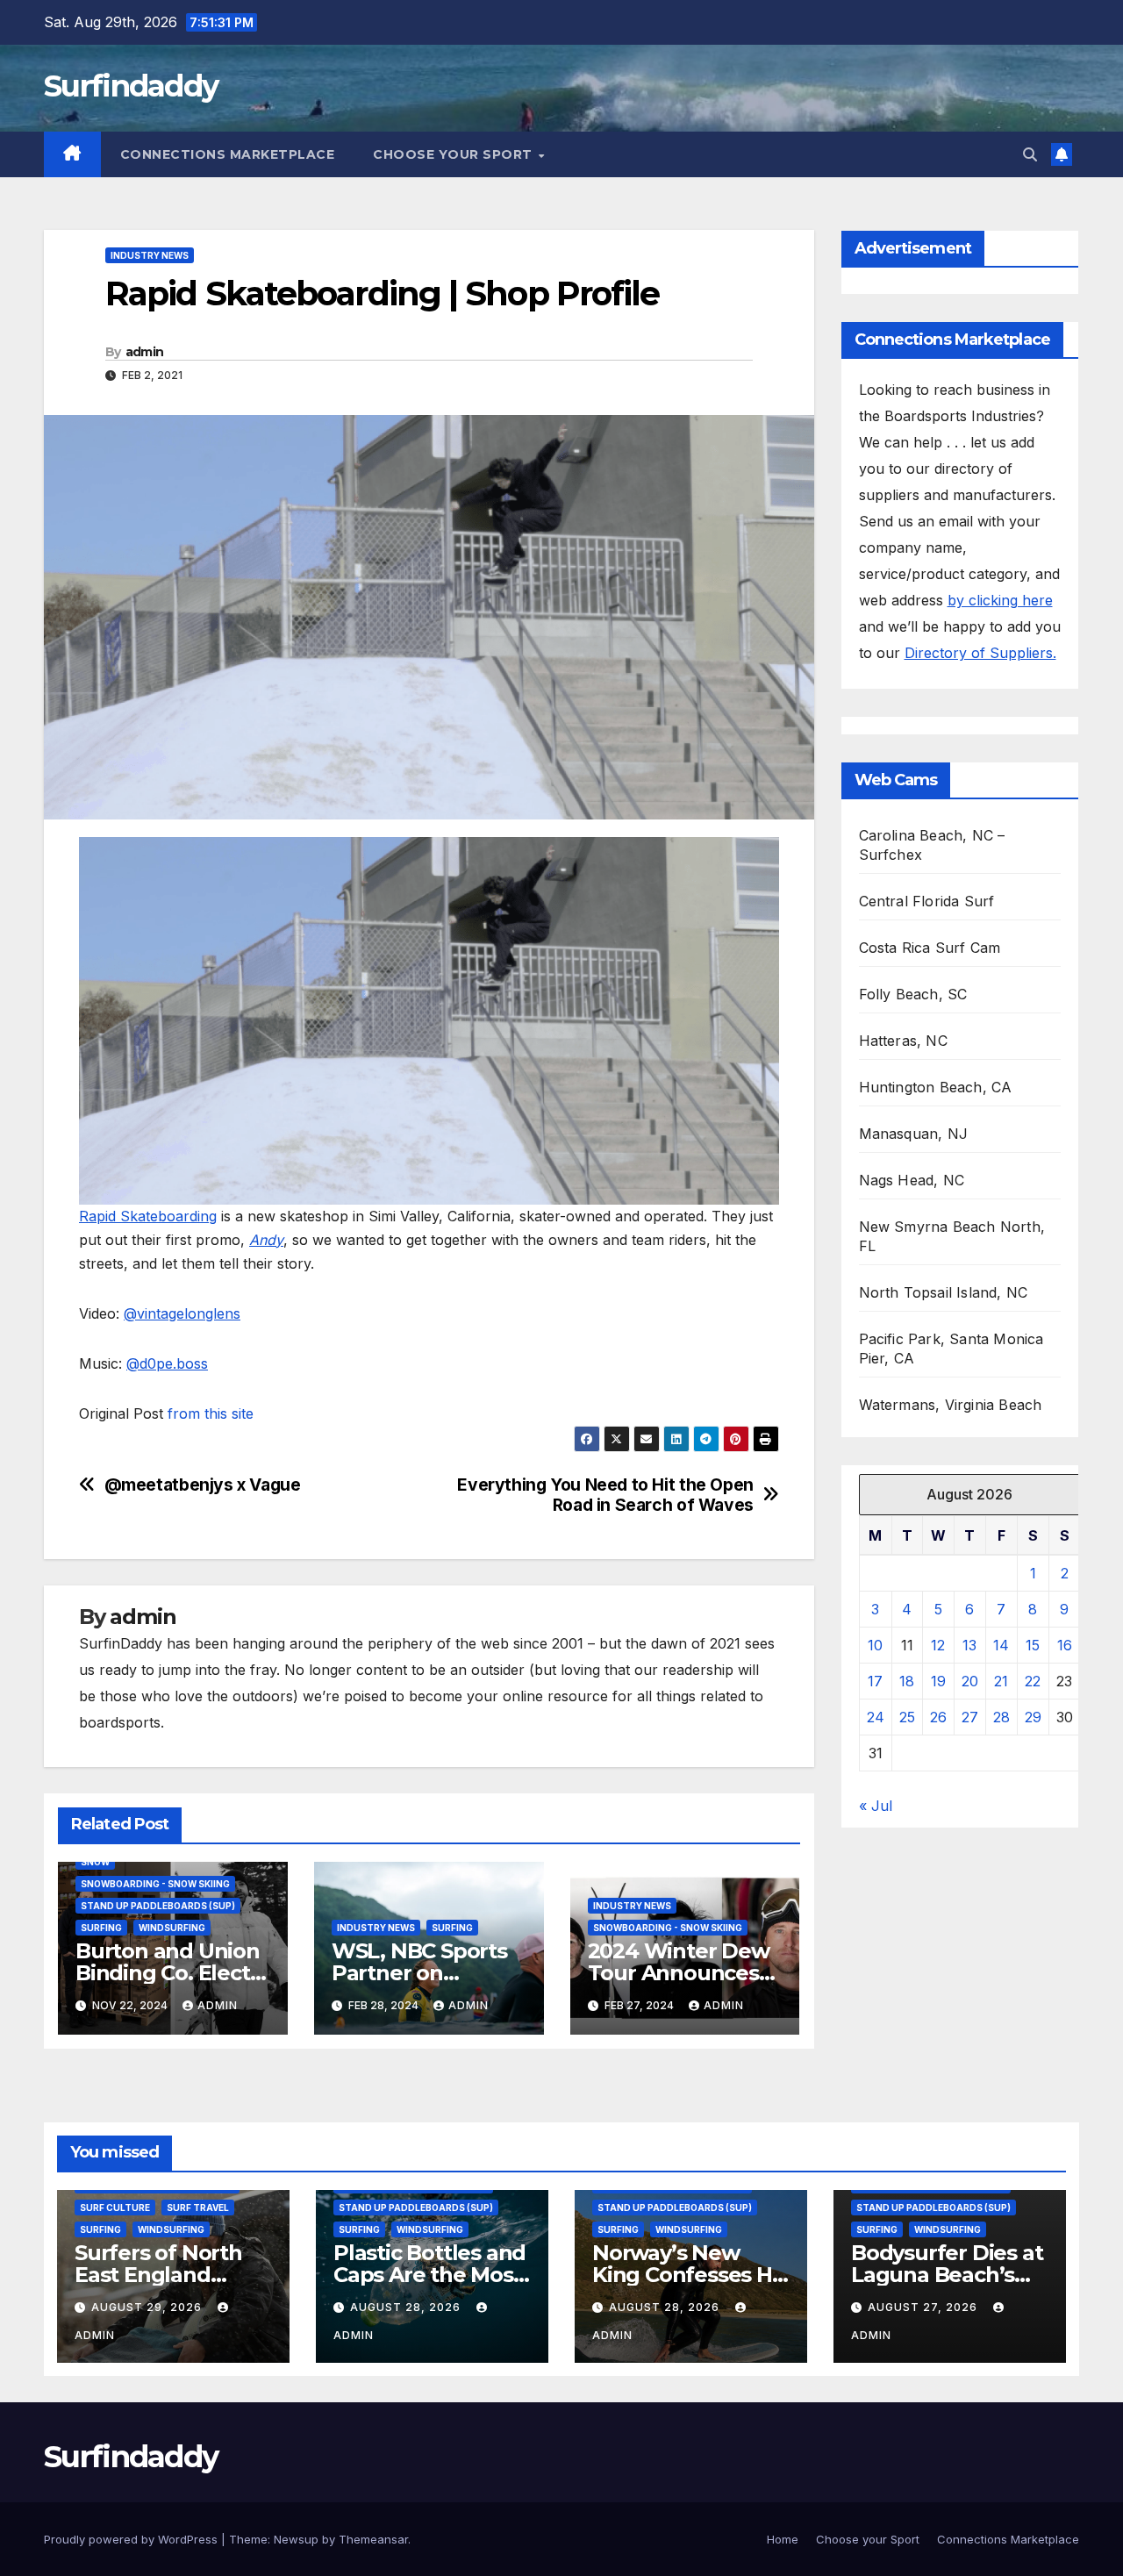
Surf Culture (115, 2207)
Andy (266, 1240)
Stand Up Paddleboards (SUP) (158, 1906)
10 (875, 1645)
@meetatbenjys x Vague (203, 1485)
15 (1033, 1645)
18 (907, 1681)
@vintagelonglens (182, 1313)
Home (783, 2539)
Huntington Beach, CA (936, 1087)
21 (1001, 1681)
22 (1033, 1681)
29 (1033, 1717)
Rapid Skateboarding (148, 1216)
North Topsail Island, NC (944, 1292)
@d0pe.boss (167, 1363)
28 (1001, 1717)
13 (969, 1645)
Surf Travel (198, 2207)
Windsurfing (172, 1928)
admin (145, 352)
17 (875, 1681)
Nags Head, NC (912, 1180)
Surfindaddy (131, 86)
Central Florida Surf (927, 901)
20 (970, 1681)
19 (938, 1681)
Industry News (150, 255)
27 (970, 1717)
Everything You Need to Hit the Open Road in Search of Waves (605, 1495)
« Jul (876, 1806)
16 (1065, 1645)
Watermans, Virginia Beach (951, 1405)
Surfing (101, 1928)
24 (876, 1717)
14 (1001, 1645)
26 (938, 1717)
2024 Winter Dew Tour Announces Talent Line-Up (679, 1973)
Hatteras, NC (903, 1041)
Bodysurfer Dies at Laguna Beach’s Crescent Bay (947, 2275)
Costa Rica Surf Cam (930, 948)
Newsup (296, 2539)
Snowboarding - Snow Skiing (155, 1884)
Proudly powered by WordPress (132, 2539)
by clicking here (1000, 600)
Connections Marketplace (228, 154)
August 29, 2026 (148, 2307)
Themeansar (373, 2539)
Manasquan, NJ (914, 1134)
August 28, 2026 (407, 2307)
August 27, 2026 (924, 2307)
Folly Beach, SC (913, 994)
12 (938, 1645)
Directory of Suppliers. (980, 653)
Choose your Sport (454, 154)
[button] (1030, 154)
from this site (211, 1413)
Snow (95, 1862)
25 (907, 1717)
